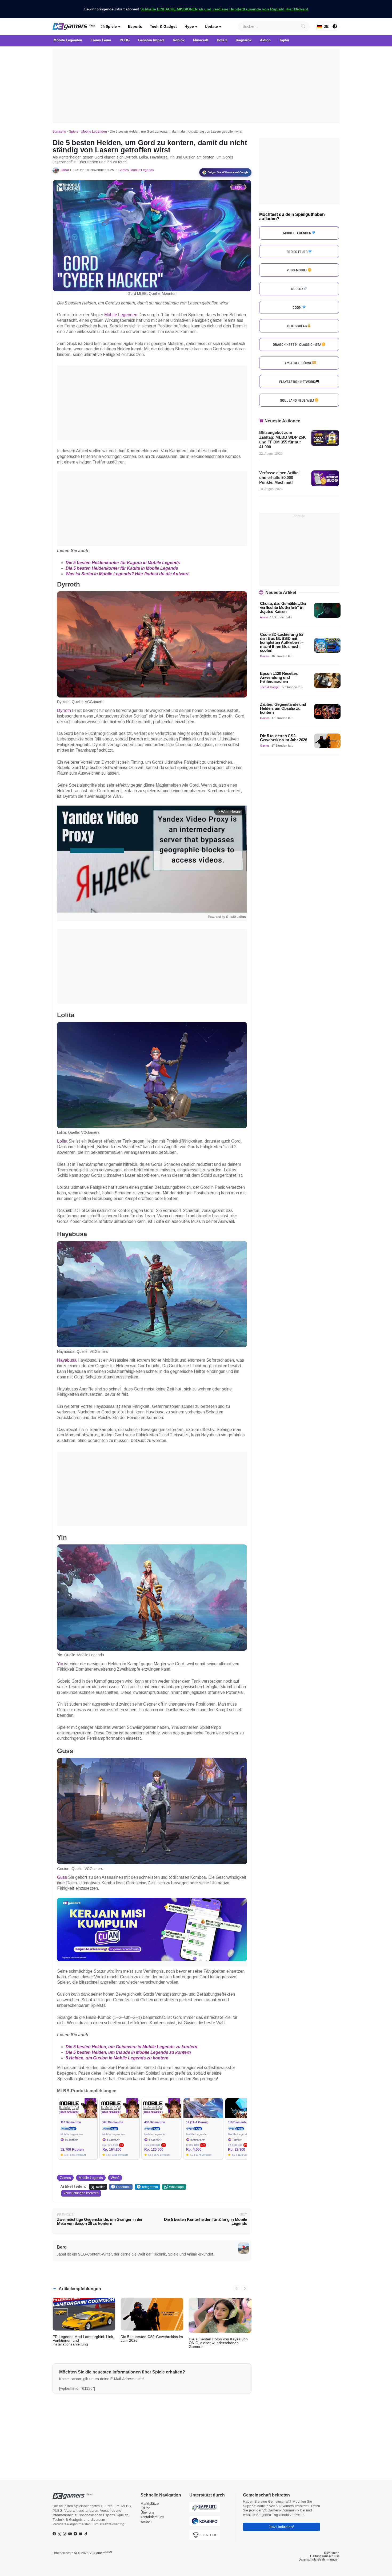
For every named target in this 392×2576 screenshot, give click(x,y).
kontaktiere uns (152, 2517)
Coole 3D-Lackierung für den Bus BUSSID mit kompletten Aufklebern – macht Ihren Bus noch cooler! (282, 642)
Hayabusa (67, 1360)
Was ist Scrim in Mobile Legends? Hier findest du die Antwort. (128, 574)
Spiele (111, 26)
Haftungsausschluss (325, 2556)
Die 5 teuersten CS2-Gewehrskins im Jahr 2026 (152, 2339)
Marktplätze (150, 2504)
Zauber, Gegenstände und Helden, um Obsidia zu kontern (283, 708)
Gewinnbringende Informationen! (196, 9)
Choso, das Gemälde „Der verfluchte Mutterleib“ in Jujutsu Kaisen (283, 607)
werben (146, 2521)
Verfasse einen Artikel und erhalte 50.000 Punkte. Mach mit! (279, 477)
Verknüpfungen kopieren (81, 2193)
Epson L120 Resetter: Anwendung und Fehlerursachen (279, 677)
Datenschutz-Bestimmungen (319, 2559)
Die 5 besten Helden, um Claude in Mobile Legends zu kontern (128, 2052)
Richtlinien (332, 2553)
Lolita (63, 1141)
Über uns (147, 2512)
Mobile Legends (142, 170)
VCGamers (101, 2553)
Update (211, 26)
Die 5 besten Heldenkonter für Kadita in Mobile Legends (122, 568)
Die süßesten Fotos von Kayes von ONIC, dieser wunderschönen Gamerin (218, 2343)
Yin (61, 1664)
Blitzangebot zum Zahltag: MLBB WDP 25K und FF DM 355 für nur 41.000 (283, 440)
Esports (135, 26)
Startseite (59, 132)
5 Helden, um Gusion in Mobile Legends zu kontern (117, 2058)
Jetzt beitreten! (281, 2527)
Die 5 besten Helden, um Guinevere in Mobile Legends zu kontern (131, 2047)
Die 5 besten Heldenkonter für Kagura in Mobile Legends (123, 563)
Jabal (65, 170)
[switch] (335, 26)
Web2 (115, 2178)
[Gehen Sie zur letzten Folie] (237, 2288)
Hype (189, 26)
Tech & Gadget (163, 26)
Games (124, 170)
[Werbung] (196, 86)
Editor (145, 2508)
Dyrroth (65, 710)
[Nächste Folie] (245, 2288)
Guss (63, 1877)
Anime (264, 617)
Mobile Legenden (94, 132)
